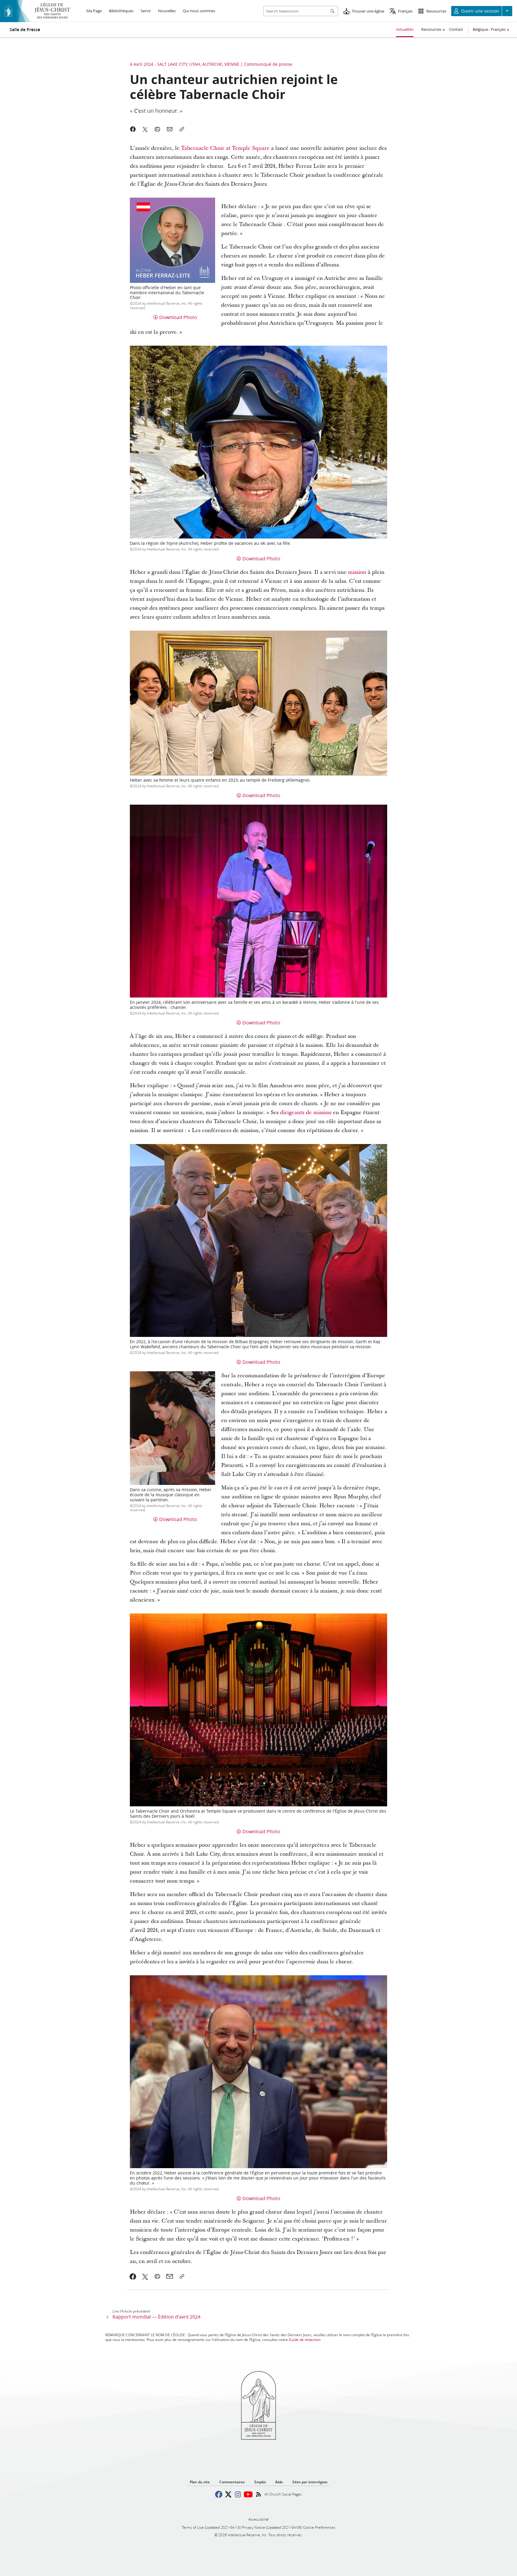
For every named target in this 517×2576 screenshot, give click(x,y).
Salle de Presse (25, 30)
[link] (133, 2276)
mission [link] (357, 572)
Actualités (405, 29)
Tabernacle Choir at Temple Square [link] (225, 148)
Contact (456, 29)
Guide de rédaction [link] (305, 2340)
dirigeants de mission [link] (306, 1112)
